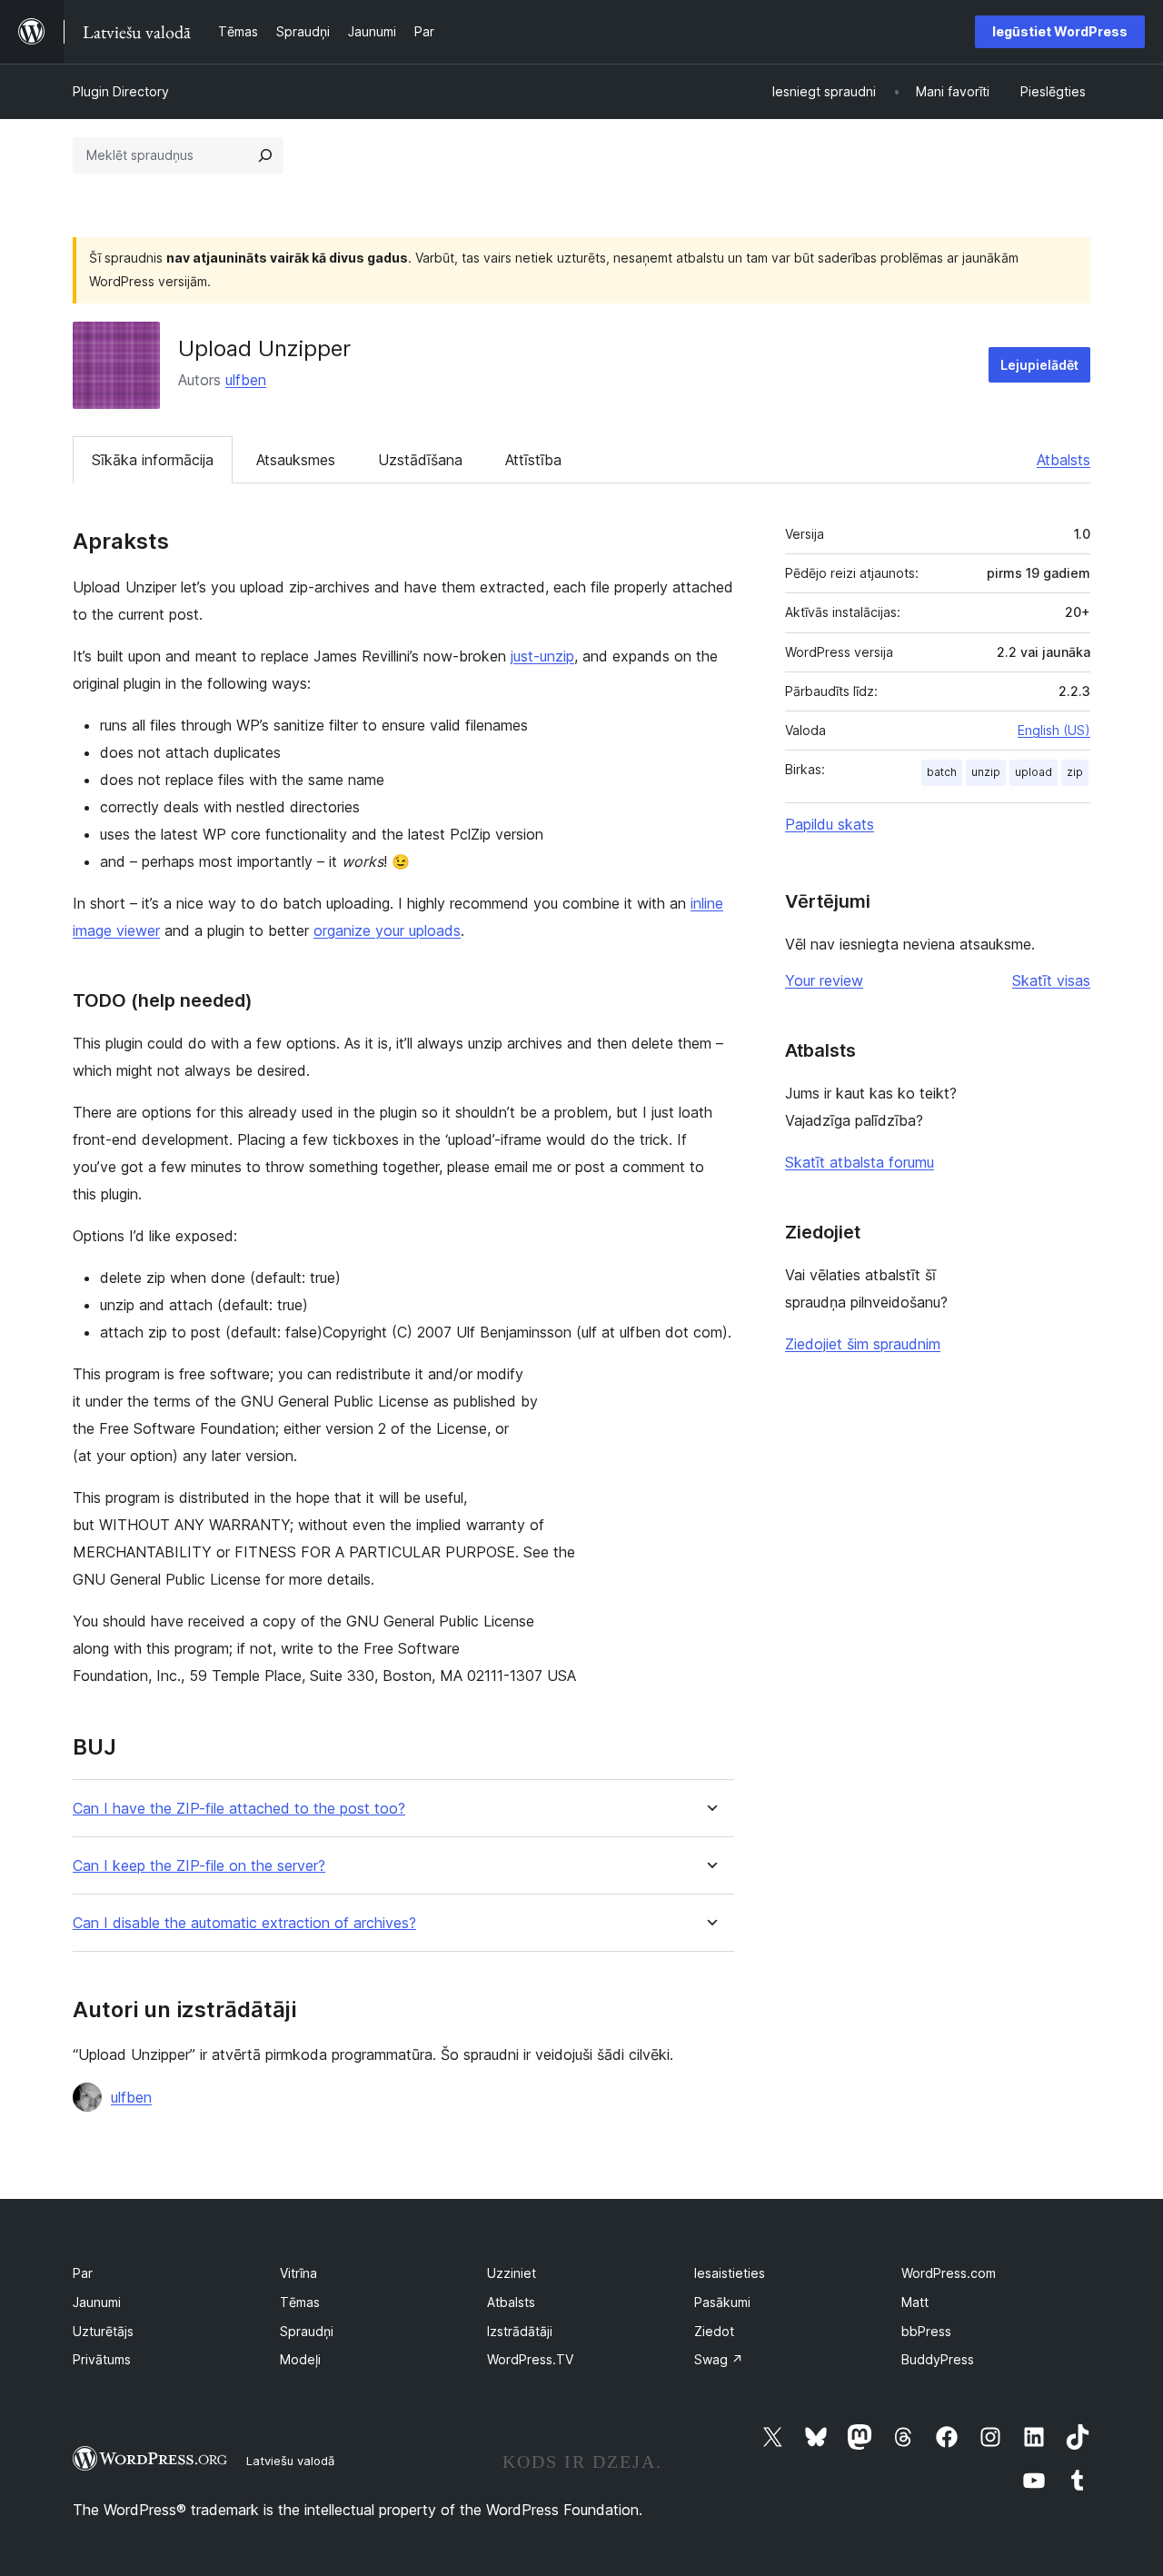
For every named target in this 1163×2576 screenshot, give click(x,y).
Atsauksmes (296, 460)
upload (1034, 772)
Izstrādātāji (520, 2331)
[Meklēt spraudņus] (265, 155)
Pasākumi (722, 2302)
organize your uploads (387, 930)
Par (83, 2273)
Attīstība (533, 460)
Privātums (102, 2359)
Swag (719, 2359)
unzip (986, 772)
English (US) (1054, 730)
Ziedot (714, 2331)
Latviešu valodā (290, 2461)
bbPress (926, 2331)
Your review (824, 980)
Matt (915, 2302)
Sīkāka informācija (153, 460)
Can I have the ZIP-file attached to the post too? (239, 1809)
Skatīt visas (1051, 980)
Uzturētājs (103, 2331)
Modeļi (300, 2359)
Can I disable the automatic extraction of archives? (244, 1923)
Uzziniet (512, 2273)
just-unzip (542, 656)
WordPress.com (949, 2273)
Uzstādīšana (420, 460)
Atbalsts (1064, 460)
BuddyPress (938, 2359)
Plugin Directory (121, 91)
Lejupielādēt (1039, 365)
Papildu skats (830, 824)
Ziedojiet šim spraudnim (863, 1344)
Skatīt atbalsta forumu (860, 1162)
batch (942, 772)
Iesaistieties (730, 2273)
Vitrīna (298, 2273)
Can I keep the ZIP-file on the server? (199, 1866)
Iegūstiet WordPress (1060, 31)
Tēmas (300, 2302)
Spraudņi (307, 2331)
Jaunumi (97, 2302)
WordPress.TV (530, 2359)
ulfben (246, 380)
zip (1075, 772)
